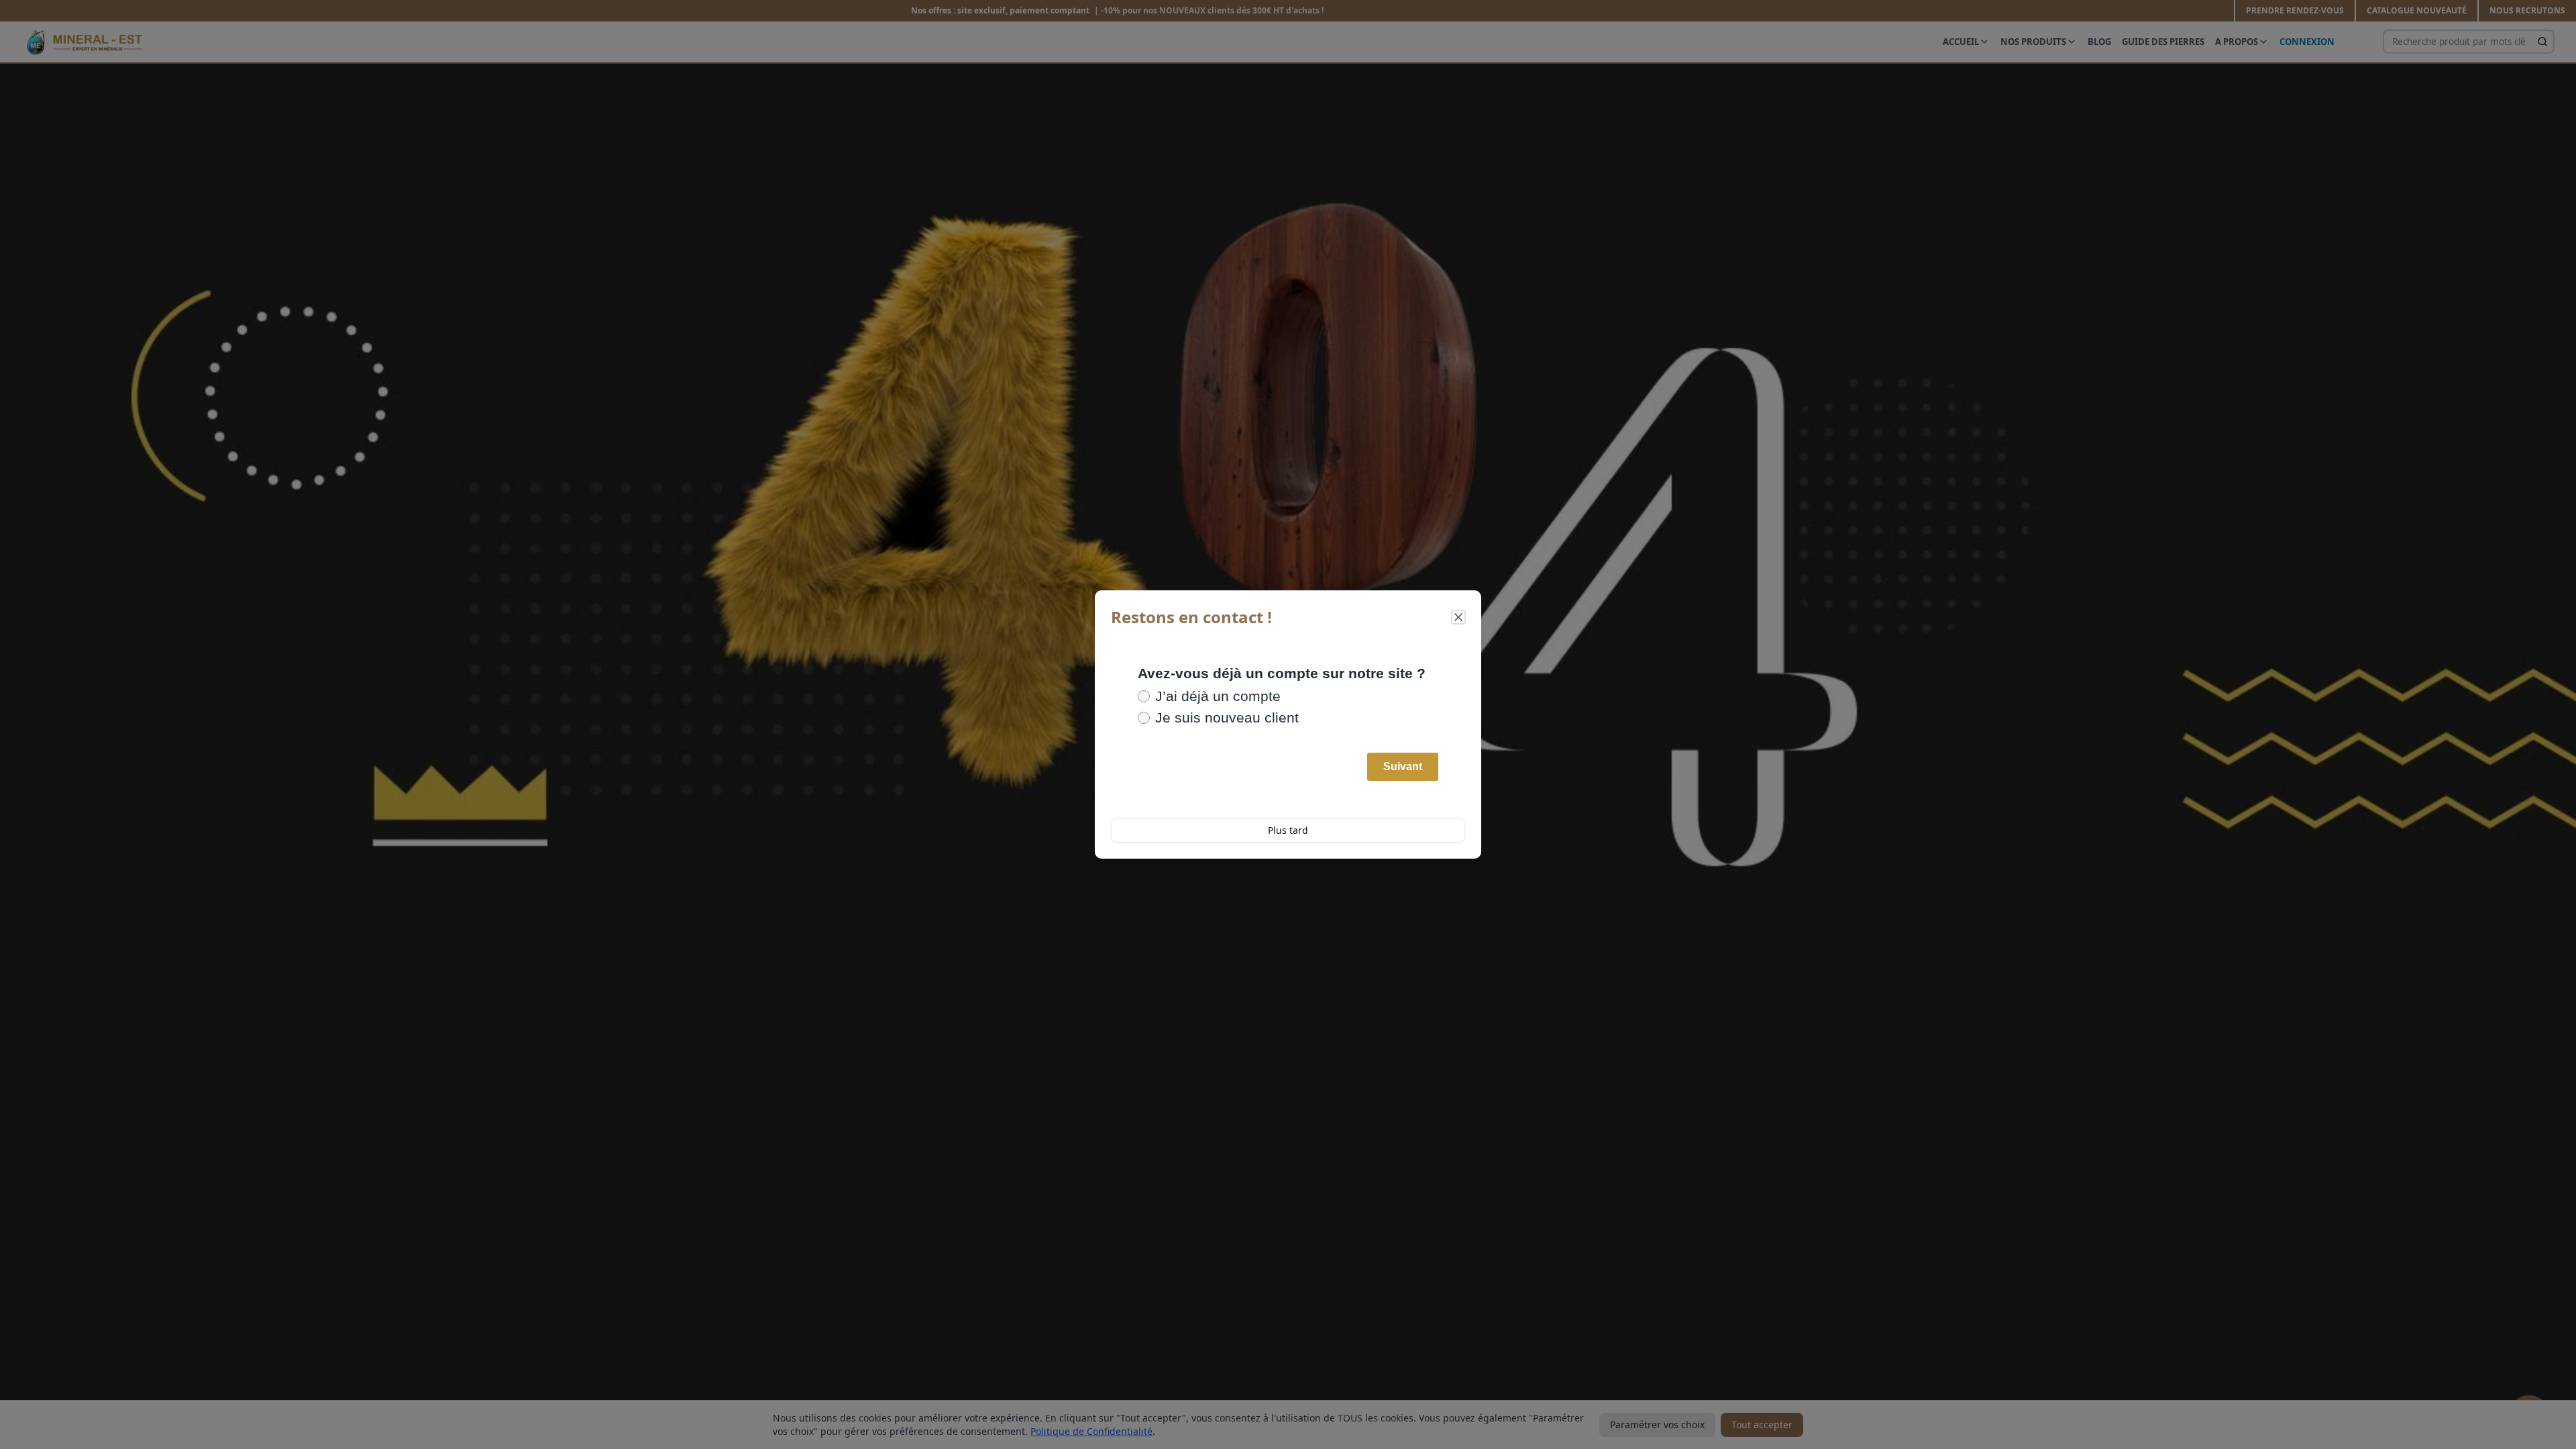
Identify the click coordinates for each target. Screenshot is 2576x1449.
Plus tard (1288, 830)
